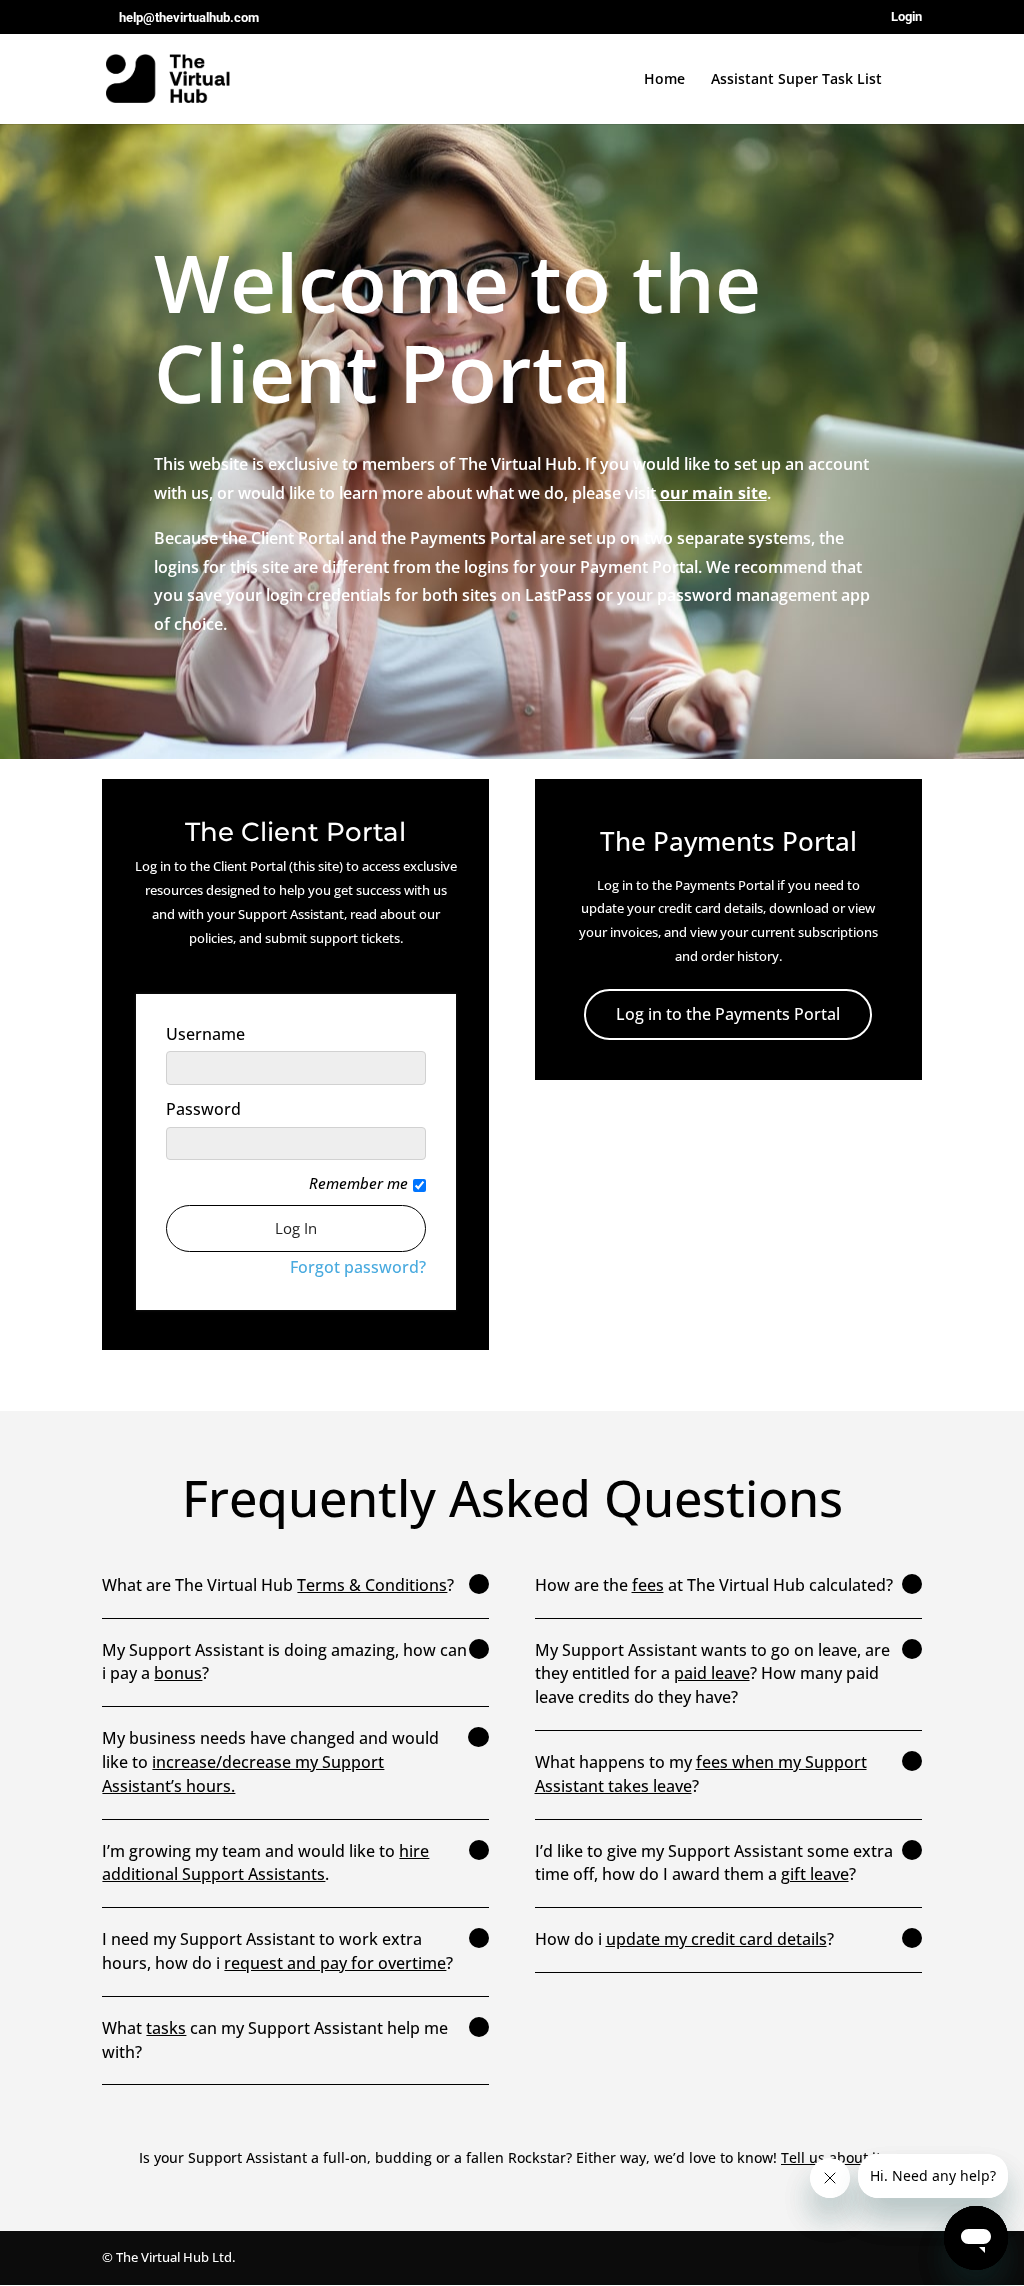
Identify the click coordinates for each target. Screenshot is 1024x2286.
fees (648, 1585)
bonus (178, 1673)
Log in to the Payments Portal (728, 1014)
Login (906, 16)
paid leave (712, 1673)
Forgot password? (358, 1267)
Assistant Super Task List (796, 80)
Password (203, 1109)
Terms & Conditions (372, 1585)
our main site (713, 493)
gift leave (815, 1874)
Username (205, 1034)
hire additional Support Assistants (265, 1863)
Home (664, 80)
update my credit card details (716, 1939)
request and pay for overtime (335, 1963)
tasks (166, 2028)
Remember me (358, 1183)
